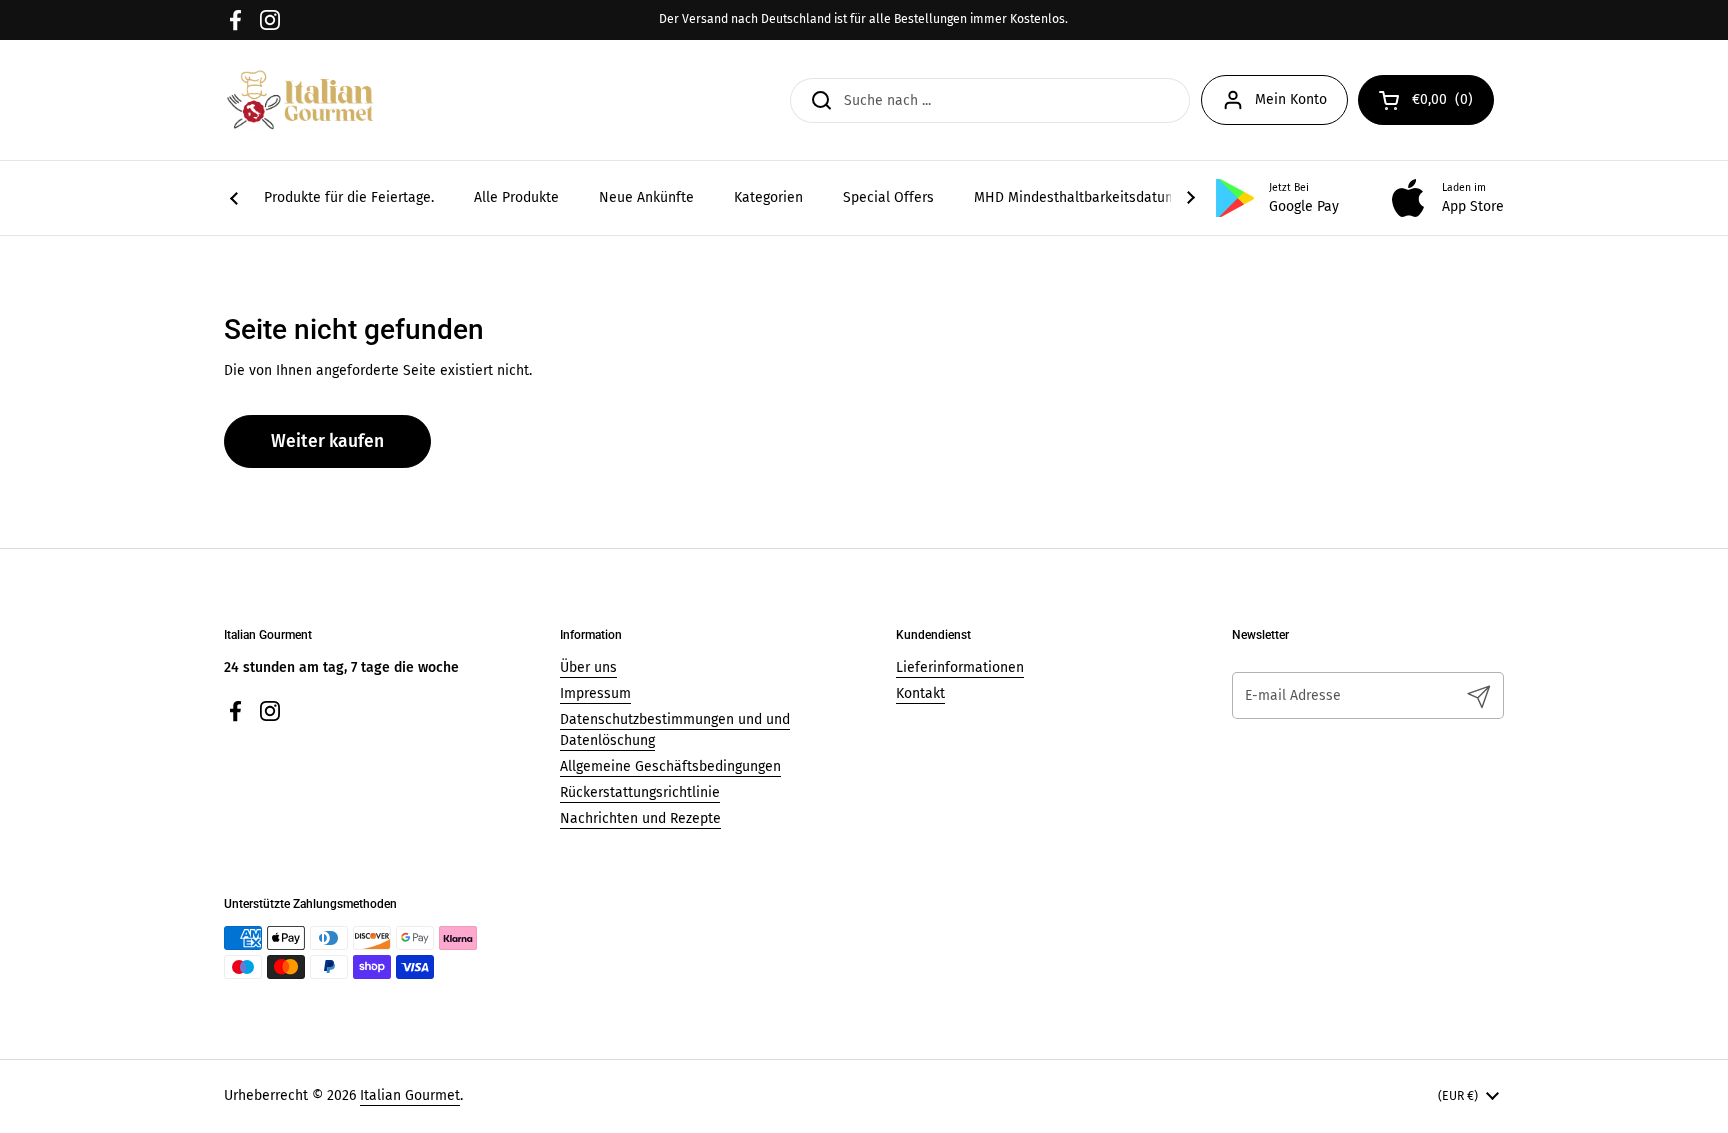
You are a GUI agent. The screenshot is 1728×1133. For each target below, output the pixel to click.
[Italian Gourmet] (300, 100)
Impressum (595, 693)
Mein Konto (1291, 99)
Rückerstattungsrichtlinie (640, 792)
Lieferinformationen (960, 667)
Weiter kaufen (327, 441)
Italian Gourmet (410, 1095)
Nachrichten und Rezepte (640, 818)
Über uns (588, 667)
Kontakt (920, 693)
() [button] (1453, 103)
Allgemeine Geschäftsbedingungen (670, 766)
